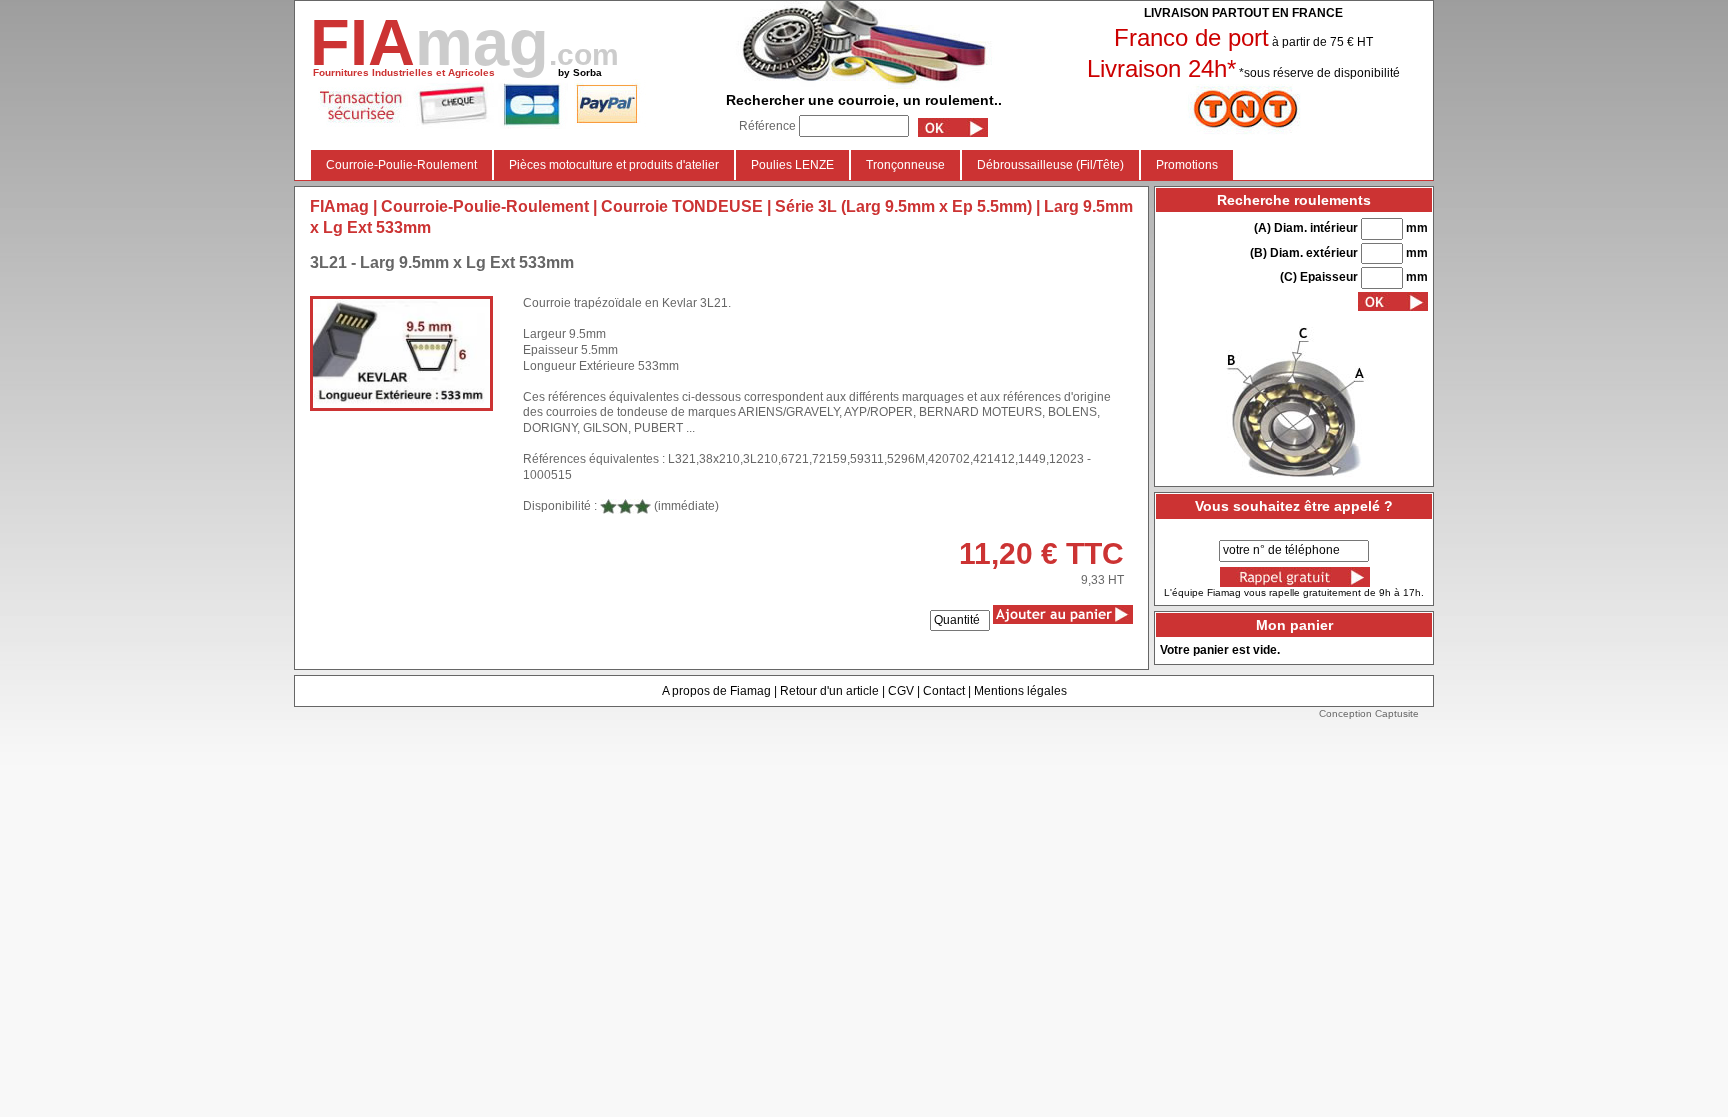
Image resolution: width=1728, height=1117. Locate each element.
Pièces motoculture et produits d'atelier (614, 165)
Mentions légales (1020, 691)
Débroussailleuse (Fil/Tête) (1050, 165)
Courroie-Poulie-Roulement (401, 165)
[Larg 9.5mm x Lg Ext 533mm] (401, 353)
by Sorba (580, 72)
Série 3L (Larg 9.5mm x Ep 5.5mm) (903, 206)
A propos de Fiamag (716, 691)
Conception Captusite (1369, 713)
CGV (901, 691)
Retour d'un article (829, 691)
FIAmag (339, 206)
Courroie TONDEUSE (682, 206)
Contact (944, 691)
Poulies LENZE (792, 165)
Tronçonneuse (905, 165)
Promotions (1187, 165)
